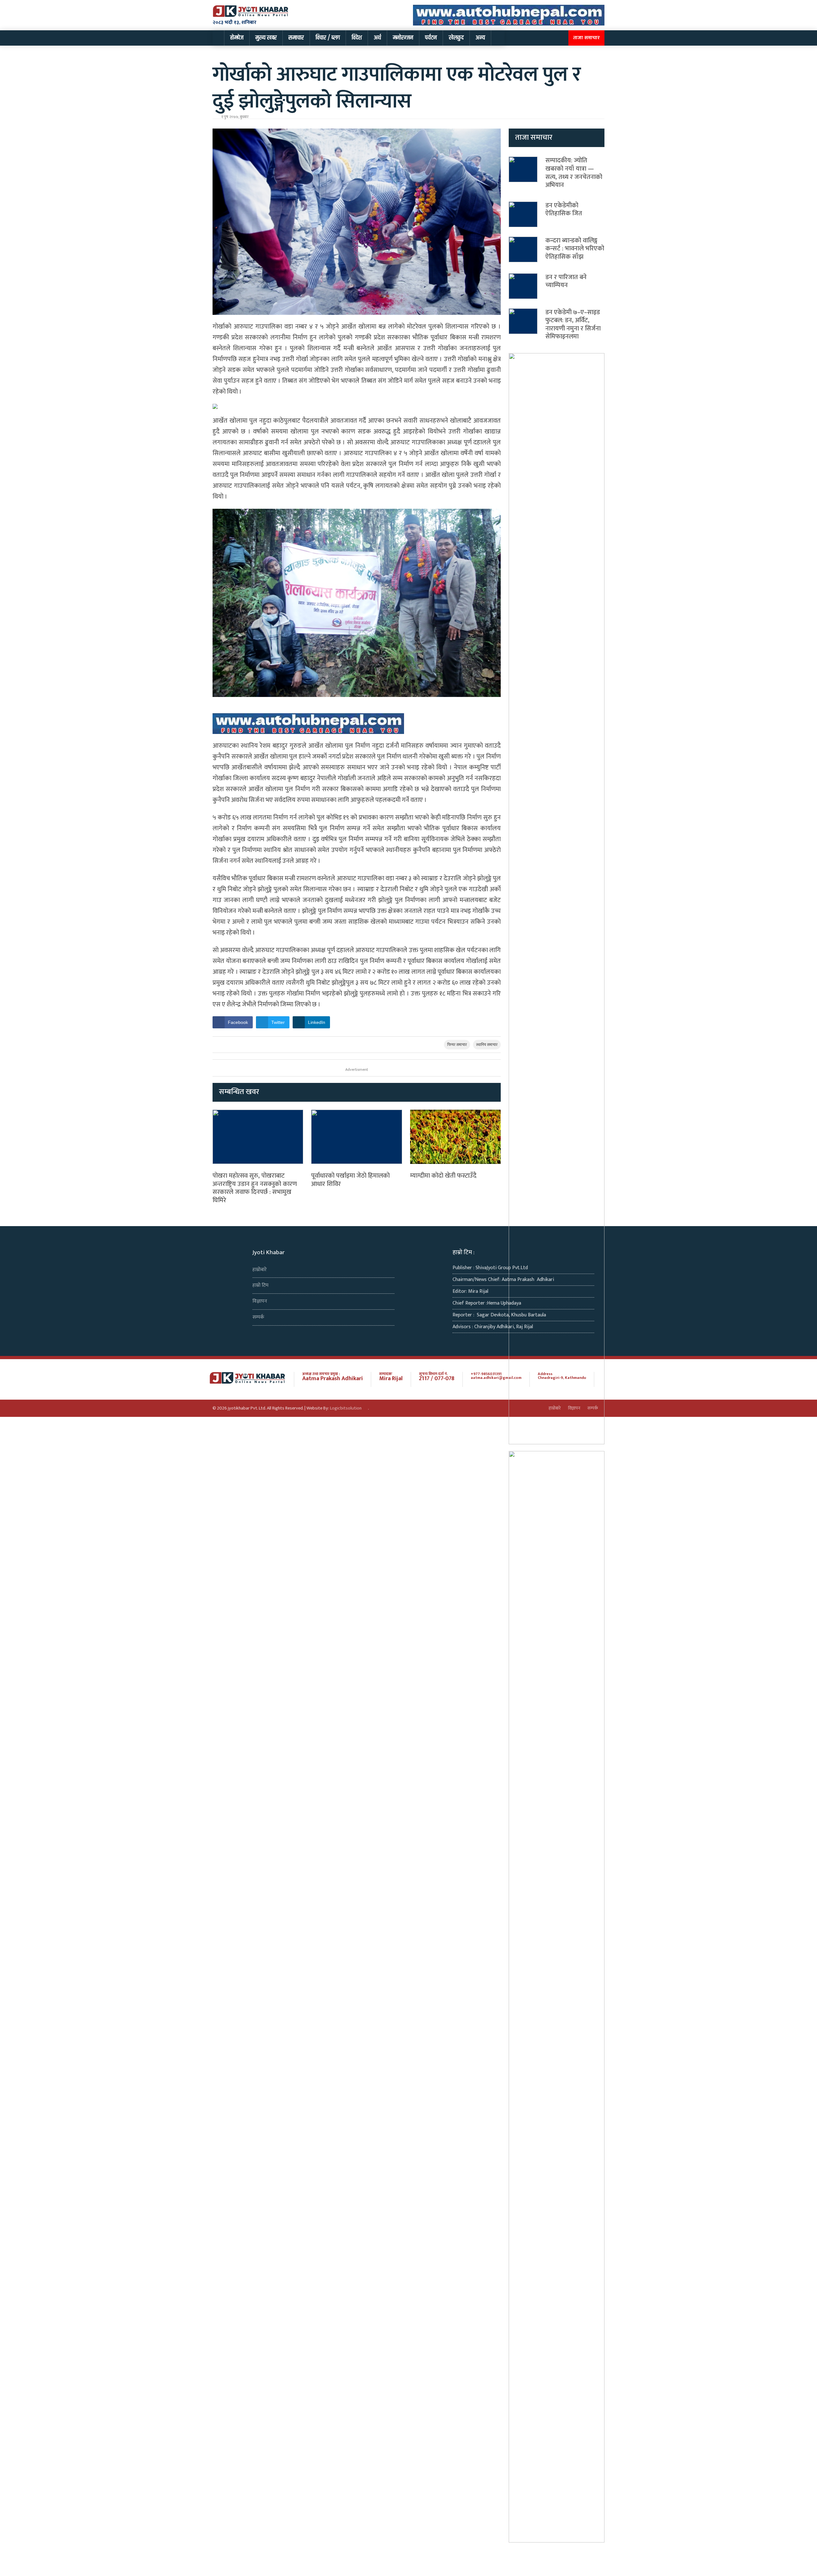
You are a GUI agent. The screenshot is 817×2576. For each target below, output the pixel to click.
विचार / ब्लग (328, 38)
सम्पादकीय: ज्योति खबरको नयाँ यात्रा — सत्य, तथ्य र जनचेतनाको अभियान (574, 173)
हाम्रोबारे (260, 1270)
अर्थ (377, 38)
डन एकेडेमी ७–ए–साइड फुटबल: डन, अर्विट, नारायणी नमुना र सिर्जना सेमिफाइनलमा (573, 325)
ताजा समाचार (586, 38)
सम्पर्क (258, 1317)
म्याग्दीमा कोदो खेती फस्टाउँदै (443, 1176)
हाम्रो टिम (260, 1285)
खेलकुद (456, 38)
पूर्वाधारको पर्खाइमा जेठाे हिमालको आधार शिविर (350, 1180)
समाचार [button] (296, 38)
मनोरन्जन (403, 38)
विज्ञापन (260, 1301)
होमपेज (237, 38)
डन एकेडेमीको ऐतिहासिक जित (564, 210)
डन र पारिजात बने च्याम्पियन (566, 281)
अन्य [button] (480, 38)
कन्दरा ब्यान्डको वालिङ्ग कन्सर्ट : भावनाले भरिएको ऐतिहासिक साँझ (575, 249)
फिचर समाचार (457, 1045)
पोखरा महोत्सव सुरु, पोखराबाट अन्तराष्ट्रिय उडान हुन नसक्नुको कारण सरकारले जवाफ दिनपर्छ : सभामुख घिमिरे (255, 1188)
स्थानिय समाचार (487, 1045)
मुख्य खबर (266, 38)
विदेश (357, 38)
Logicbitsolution (346, 1408)
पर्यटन (431, 38)
